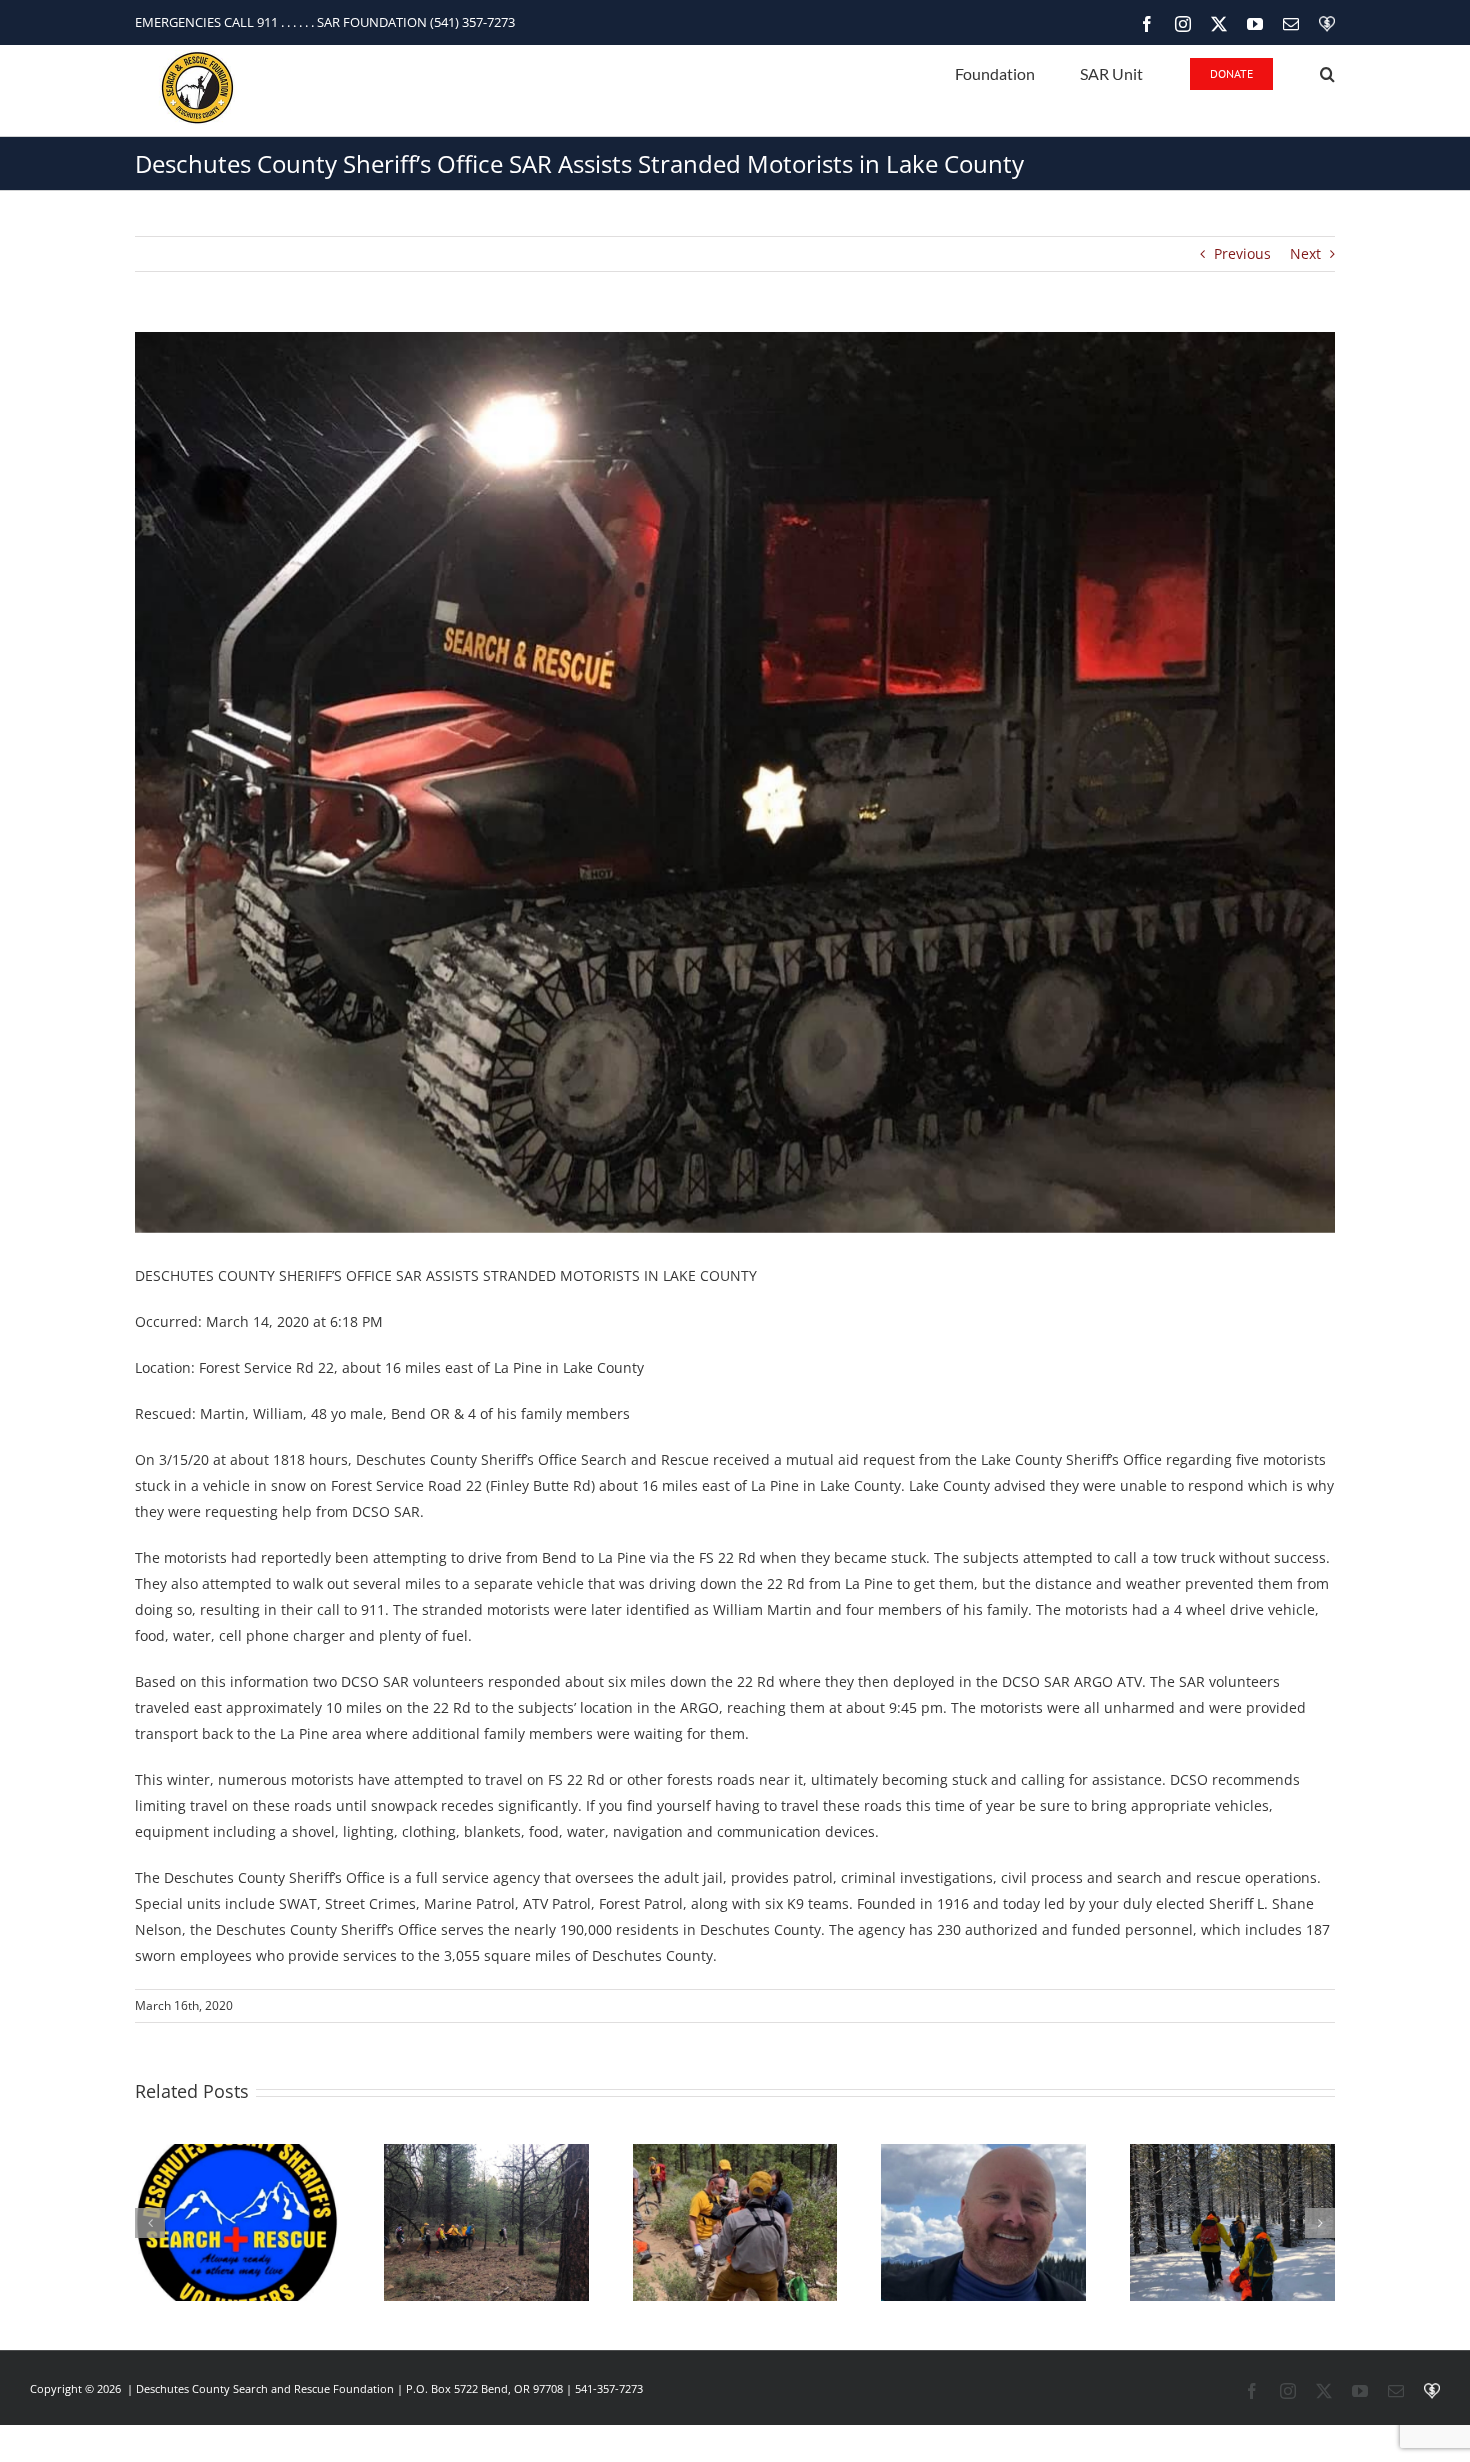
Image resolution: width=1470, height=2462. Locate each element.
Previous (1242, 253)
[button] (1327, 72)
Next (1305, 253)
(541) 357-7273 (472, 22)
